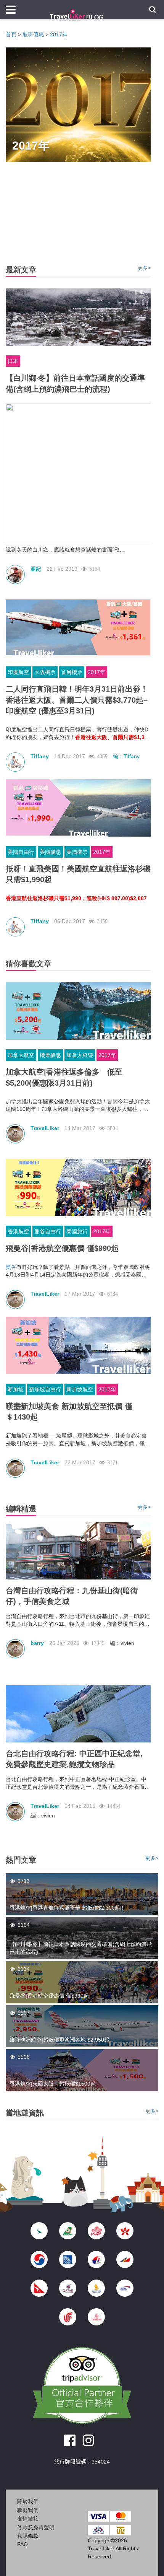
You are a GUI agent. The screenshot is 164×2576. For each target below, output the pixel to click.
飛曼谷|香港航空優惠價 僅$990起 (62, 1248)
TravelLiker (45, 1128)
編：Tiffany (126, 756)
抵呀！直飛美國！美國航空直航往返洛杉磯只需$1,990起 (78, 874)
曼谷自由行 (48, 1231)
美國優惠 (50, 852)
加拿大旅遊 (80, 1055)
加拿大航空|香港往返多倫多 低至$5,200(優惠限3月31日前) (64, 1077)
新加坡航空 (80, 1389)
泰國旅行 (77, 1231)
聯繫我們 (28, 2510)
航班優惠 (33, 34)
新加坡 (16, 1389)
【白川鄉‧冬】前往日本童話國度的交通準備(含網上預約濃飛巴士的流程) (75, 383)
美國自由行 (21, 852)
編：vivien (122, 1643)
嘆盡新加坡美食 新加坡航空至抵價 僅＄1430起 (69, 1412)
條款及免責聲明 (36, 2527)
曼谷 (11, 1267)
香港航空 (18, 1231)
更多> (144, 268)
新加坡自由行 (45, 1389)
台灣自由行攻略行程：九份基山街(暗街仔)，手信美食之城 (72, 1596)
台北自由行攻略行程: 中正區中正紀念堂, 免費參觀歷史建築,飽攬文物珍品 (74, 1759)
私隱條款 (28, 2536)
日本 (13, 361)
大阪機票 (45, 672)
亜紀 (36, 569)
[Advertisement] (82, 2563)
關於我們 (28, 2501)
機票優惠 (50, 1055)
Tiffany (40, 756)
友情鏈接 (28, 2519)
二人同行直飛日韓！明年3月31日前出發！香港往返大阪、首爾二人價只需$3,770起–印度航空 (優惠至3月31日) (77, 700)
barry (37, 1643)
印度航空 (18, 672)
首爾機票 (72, 672)
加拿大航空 (21, 1055)
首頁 (11, 34)
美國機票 (77, 852)
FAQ (23, 2544)
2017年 (59, 34)
